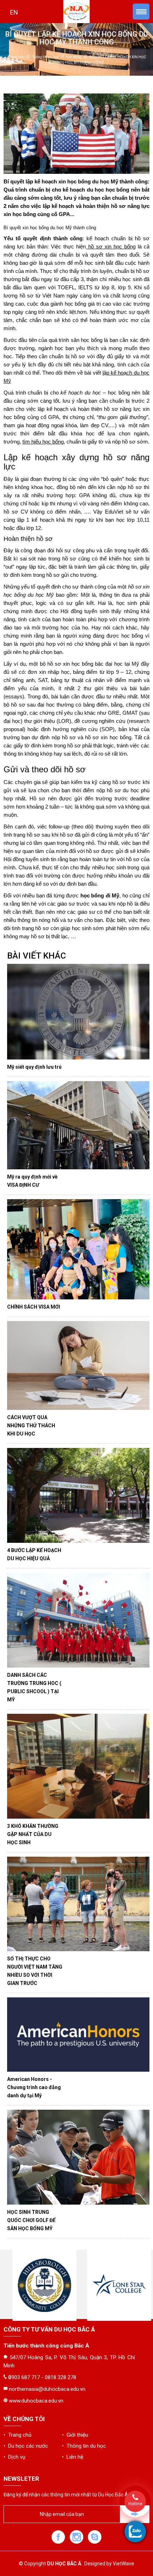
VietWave (123, 2564)
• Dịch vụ (14, 2457)
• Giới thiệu (75, 2435)
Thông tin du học (45, 57)
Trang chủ (16, 57)
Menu (141, 12)
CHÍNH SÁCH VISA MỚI (34, 1307)
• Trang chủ (17, 2435)
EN (14, 12)
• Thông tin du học (84, 2446)
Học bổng (73, 57)
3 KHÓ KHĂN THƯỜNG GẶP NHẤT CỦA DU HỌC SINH (33, 1834)
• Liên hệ (73, 2457)
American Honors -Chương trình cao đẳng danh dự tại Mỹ (34, 2087)
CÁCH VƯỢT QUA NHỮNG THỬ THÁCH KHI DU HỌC (31, 1426)
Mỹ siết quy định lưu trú (34, 1067)
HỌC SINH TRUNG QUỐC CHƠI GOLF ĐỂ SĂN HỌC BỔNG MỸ (31, 2220)
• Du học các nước (26, 2446)
